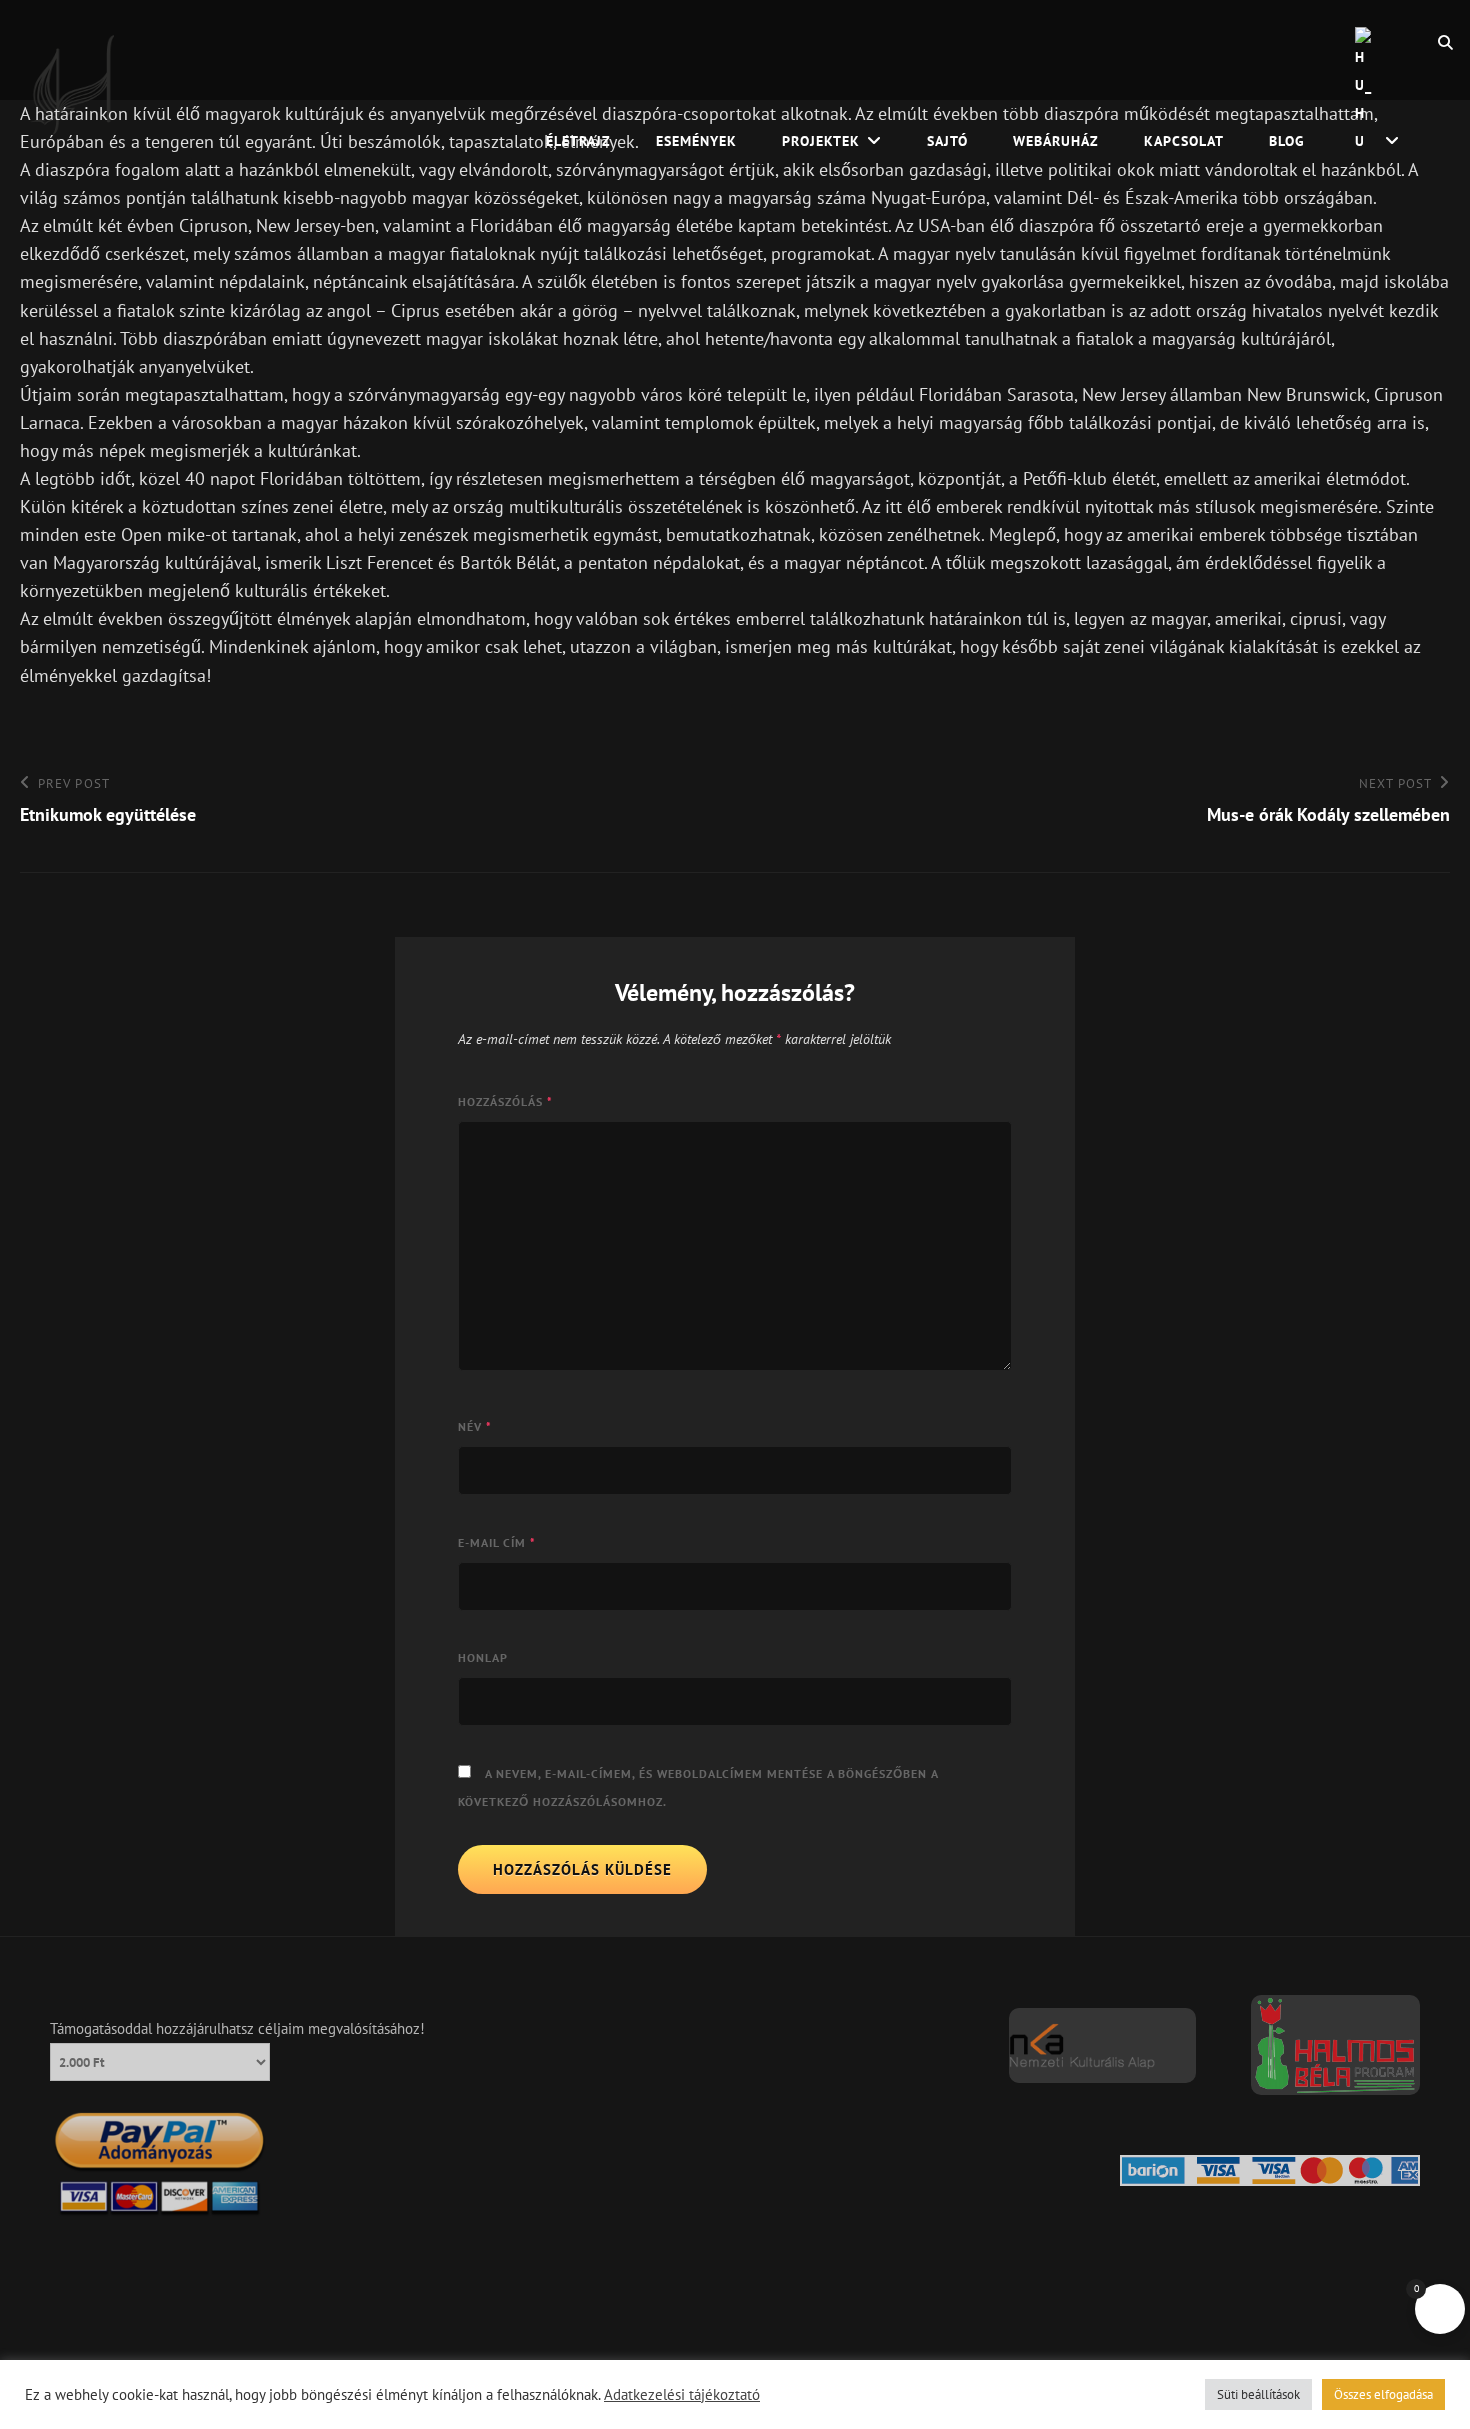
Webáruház (1056, 141)
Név (475, 1426)
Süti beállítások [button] (1258, 2394)
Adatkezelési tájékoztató (682, 2395)
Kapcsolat (1184, 141)
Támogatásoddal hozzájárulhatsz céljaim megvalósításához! (237, 2028)
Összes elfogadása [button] (1383, 2394)
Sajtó (947, 141)
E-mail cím (497, 1542)
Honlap (483, 1657)
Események (696, 141)
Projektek (821, 141)
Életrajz (578, 141)
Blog (1287, 141)
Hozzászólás (505, 1101)
